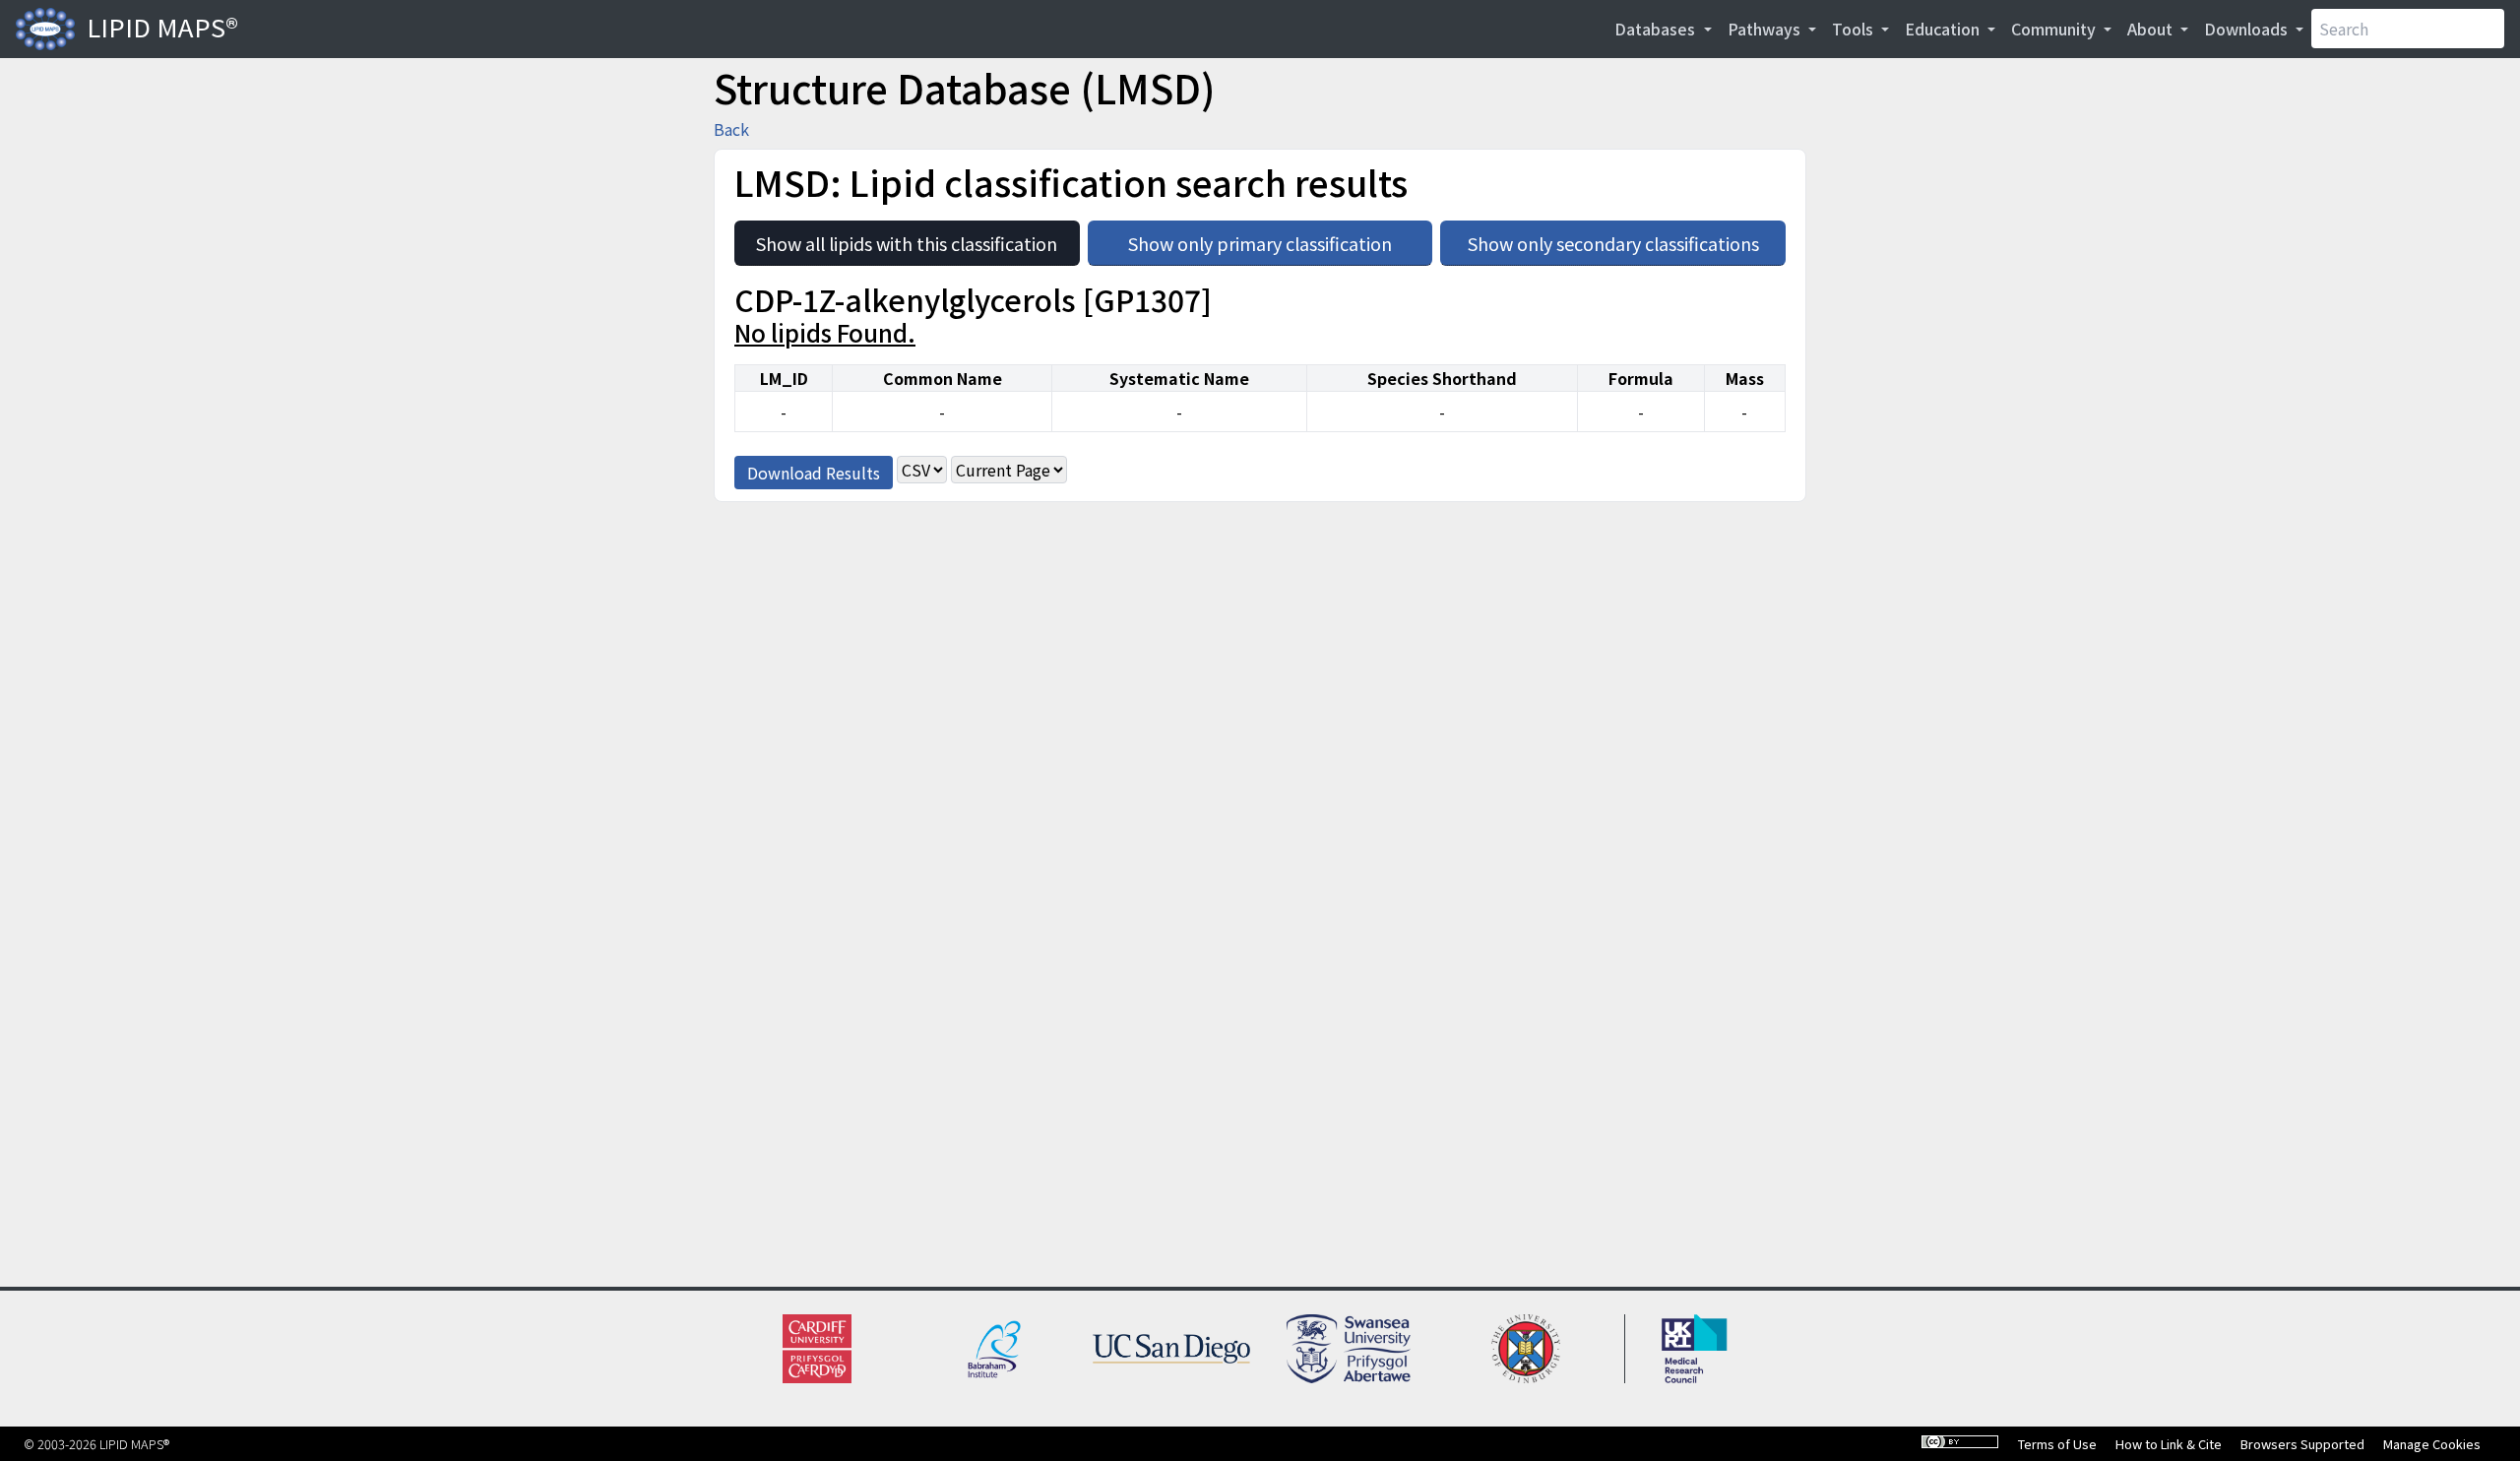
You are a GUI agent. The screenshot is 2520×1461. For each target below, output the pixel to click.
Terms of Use (2057, 1444)
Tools (1855, 29)
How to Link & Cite (2169, 1444)
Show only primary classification (1280, 238)
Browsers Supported (2302, 1444)
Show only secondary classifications (1627, 238)
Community (2055, 29)
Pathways (1766, 29)
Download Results (814, 473)
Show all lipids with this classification (917, 238)
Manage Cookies (2432, 1444)
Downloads (2248, 29)
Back (731, 129)
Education (1944, 29)
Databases (1657, 29)
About (2152, 29)
